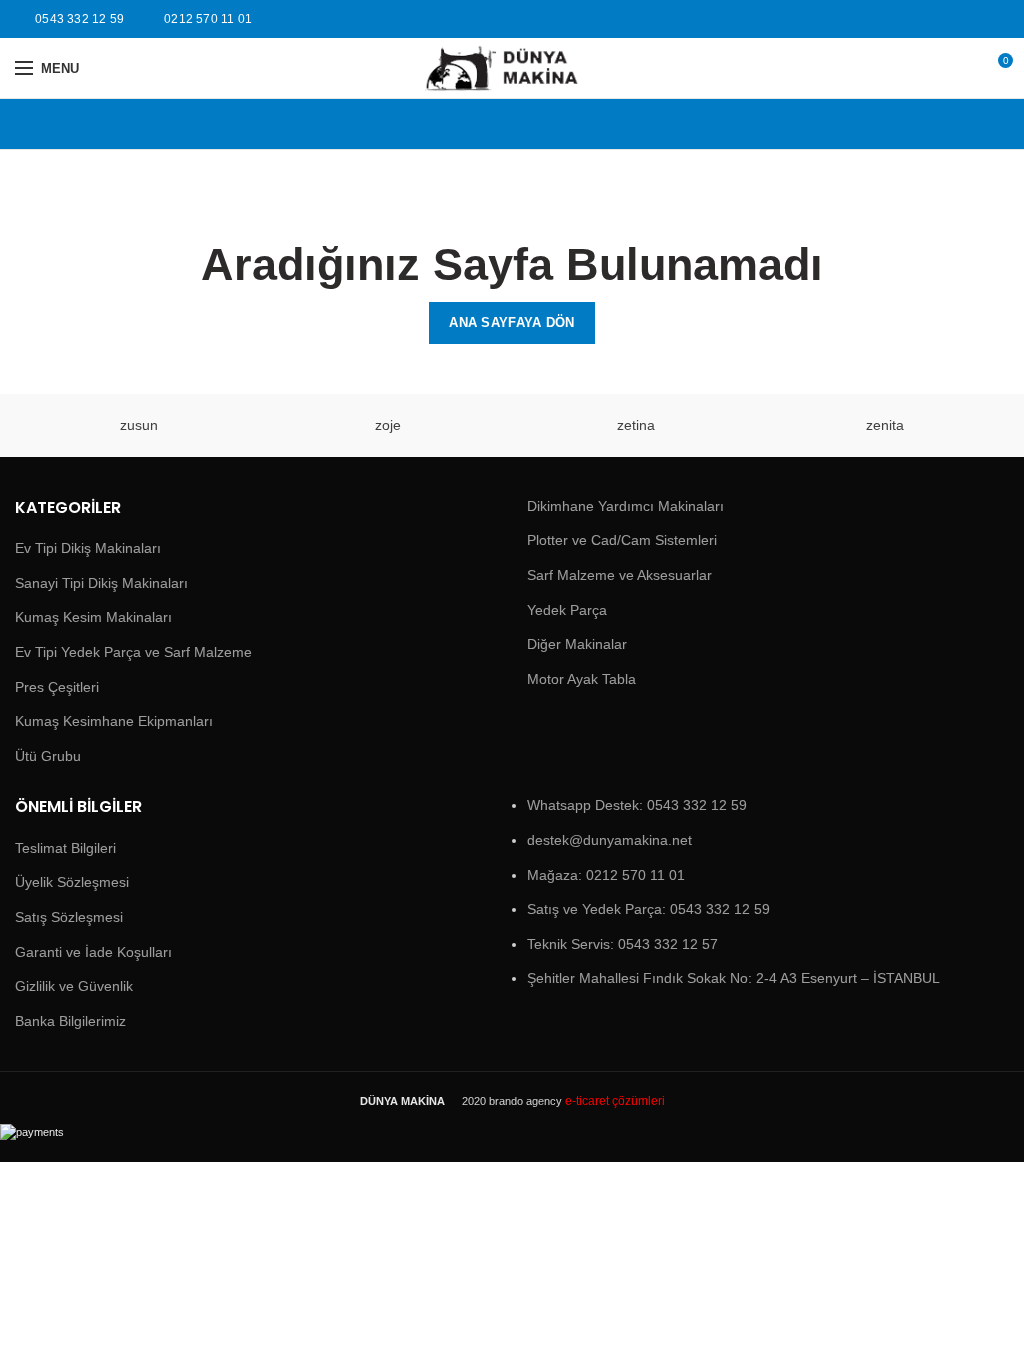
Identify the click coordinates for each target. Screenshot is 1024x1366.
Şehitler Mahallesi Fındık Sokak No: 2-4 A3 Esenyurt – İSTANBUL (733, 978)
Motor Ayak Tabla (581, 679)
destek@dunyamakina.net (609, 840)
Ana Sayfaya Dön (512, 322)
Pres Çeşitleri (57, 687)
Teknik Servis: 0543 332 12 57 (622, 944)
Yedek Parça (567, 610)
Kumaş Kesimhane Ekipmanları (114, 721)
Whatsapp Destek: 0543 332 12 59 (637, 805)
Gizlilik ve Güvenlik (74, 986)
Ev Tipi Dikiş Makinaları (88, 548)
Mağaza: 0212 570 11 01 (606, 875)
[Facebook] (974, 19)
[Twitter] (997, 19)
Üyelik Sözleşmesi (72, 882)
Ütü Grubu (48, 756)
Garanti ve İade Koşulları (93, 952)
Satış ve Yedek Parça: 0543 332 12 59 (648, 909)
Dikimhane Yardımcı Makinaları (625, 506)
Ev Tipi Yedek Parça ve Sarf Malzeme (133, 652)
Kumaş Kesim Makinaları (93, 617)
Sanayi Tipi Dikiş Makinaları (101, 583)
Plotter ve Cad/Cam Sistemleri (622, 540)
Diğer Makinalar (577, 644)
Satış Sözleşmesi (69, 917)
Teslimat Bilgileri (65, 848)
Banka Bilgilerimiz (70, 1021)
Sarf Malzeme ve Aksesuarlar (619, 575)
